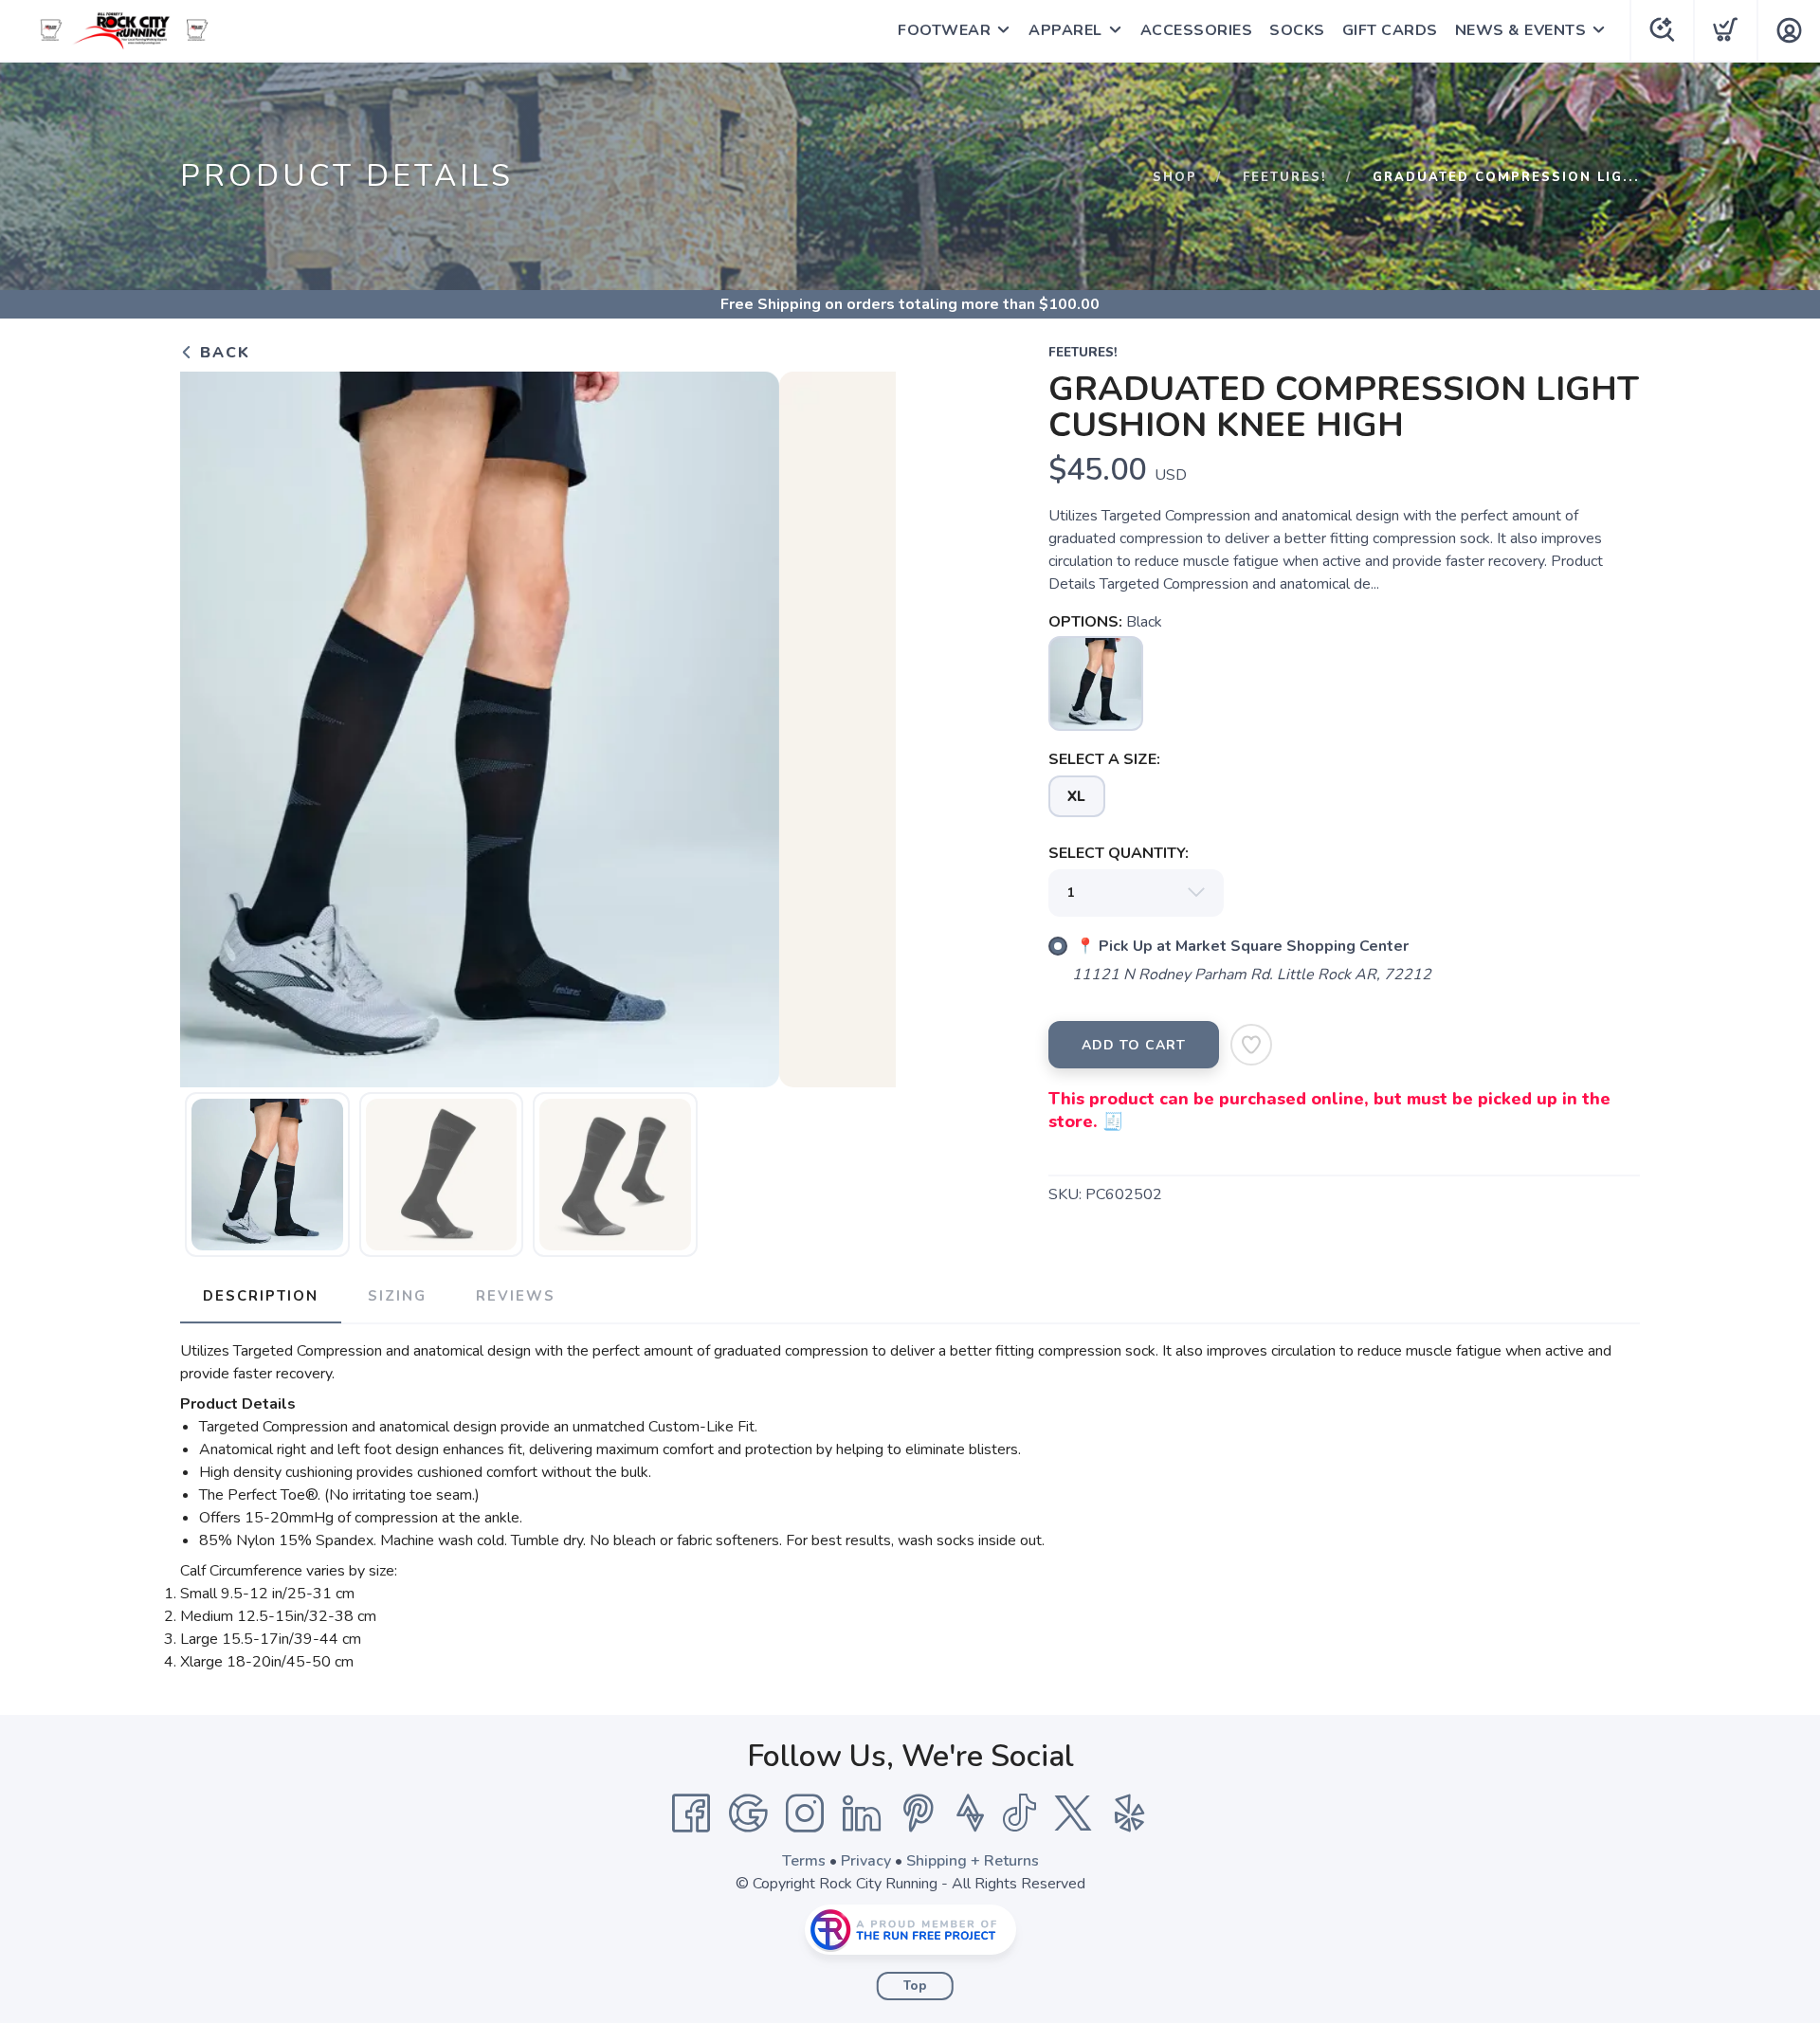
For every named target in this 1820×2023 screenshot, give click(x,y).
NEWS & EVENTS (1521, 30)
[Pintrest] (919, 1813)
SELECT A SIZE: (1104, 759)
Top (915, 1986)
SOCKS (1297, 30)
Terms (804, 1861)
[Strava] (970, 1813)
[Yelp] (1130, 1813)
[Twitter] (1073, 1813)
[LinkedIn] (862, 1813)
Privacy (866, 1861)
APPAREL (1065, 30)
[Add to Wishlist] (1251, 1045)
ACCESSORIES (1197, 30)
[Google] (748, 1813)
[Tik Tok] (1019, 1813)
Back (222, 353)
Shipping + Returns (973, 1861)
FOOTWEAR (944, 30)
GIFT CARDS (1390, 30)
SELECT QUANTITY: (1119, 853)
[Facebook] (691, 1813)
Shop (1175, 177)
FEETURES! (1285, 177)
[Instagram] (805, 1813)
